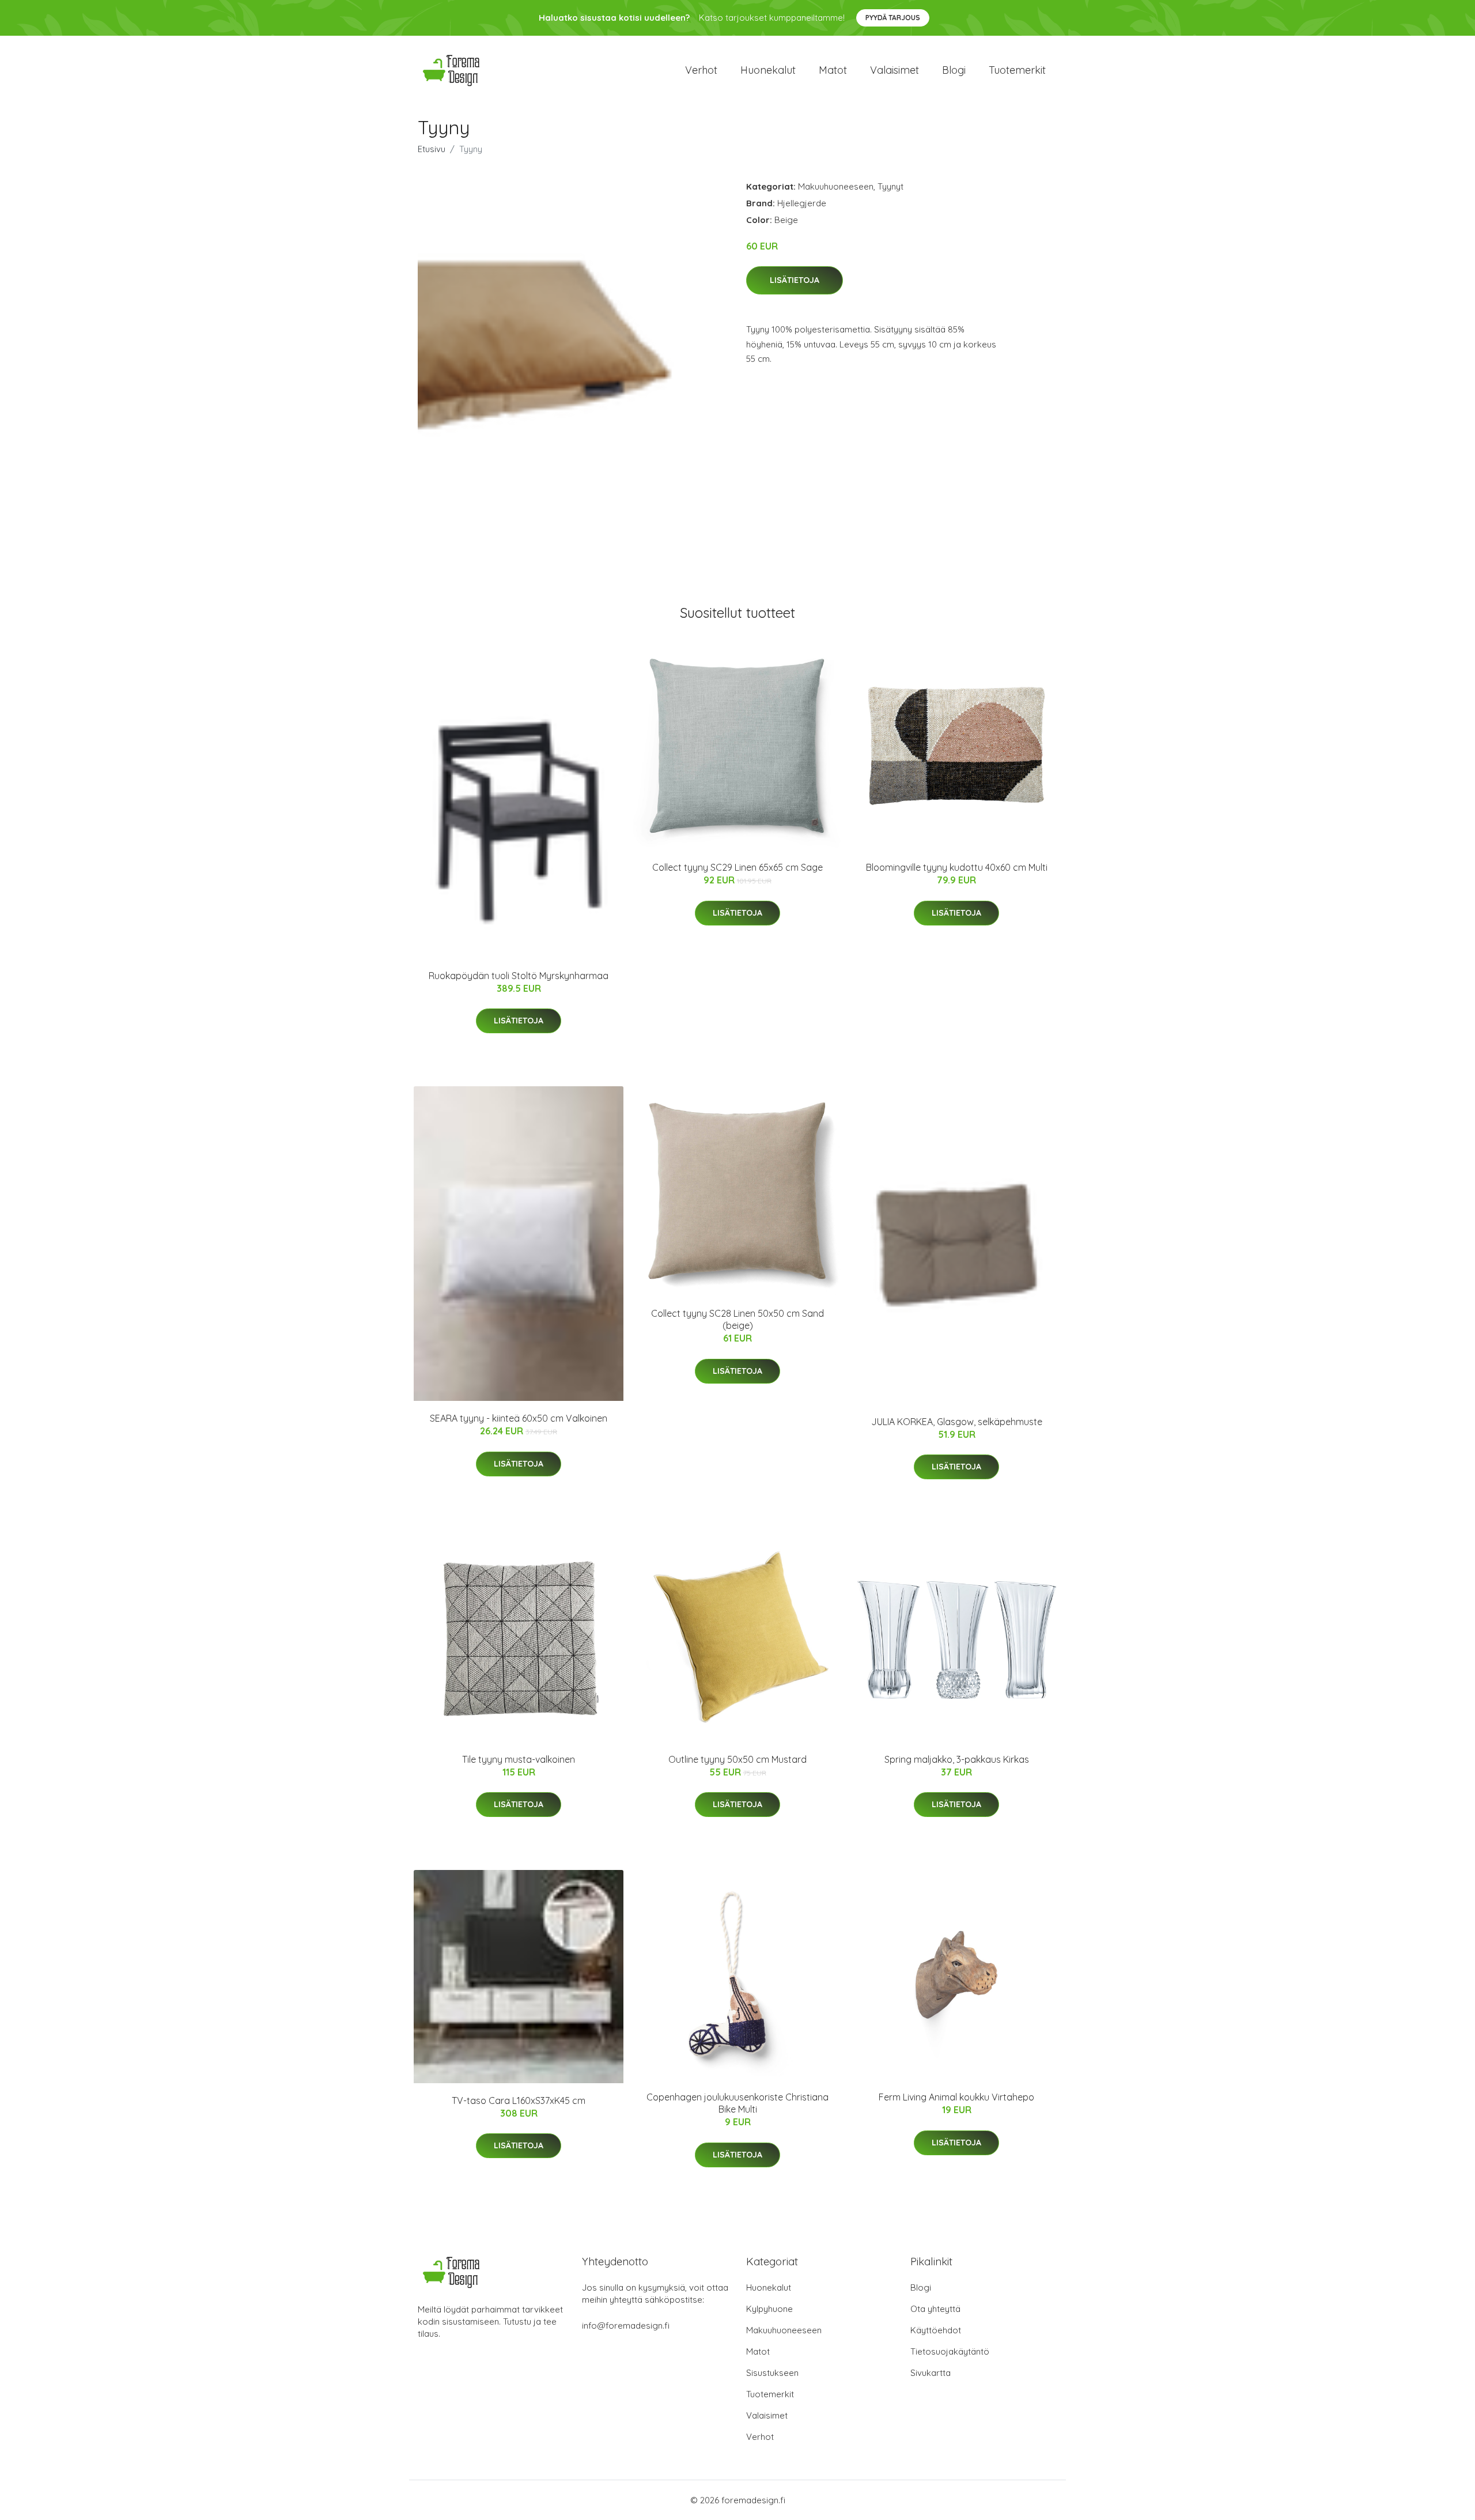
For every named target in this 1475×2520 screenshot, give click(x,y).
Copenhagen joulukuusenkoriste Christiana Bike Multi (737, 2103)
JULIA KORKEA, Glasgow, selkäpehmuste (957, 1422)
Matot (833, 70)
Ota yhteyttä (935, 2309)
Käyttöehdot (936, 2330)
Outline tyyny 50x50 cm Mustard (737, 1759)
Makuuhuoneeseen (836, 186)
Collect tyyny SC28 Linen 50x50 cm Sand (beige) (737, 1319)
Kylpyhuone (769, 2309)
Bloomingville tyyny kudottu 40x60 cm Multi (957, 867)
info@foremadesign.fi (626, 2326)
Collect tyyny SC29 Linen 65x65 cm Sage (737, 867)
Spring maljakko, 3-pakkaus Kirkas (957, 1759)
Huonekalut (768, 70)
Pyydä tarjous (893, 18)
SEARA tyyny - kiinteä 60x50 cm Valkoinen (519, 1418)
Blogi (954, 70)
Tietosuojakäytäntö (950, 2351)
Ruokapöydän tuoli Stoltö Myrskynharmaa (519, 976)
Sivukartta (931, 2373)
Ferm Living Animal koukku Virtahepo (956, 2097)
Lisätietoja (795, 280)
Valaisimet (895, 70)
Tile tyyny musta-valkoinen (519, 1759)
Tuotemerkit (1017, 70)
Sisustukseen (772, 2373)
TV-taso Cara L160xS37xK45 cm (519, 2100)
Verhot (701, 70)
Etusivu (432, 149)
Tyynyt (890, 186)
